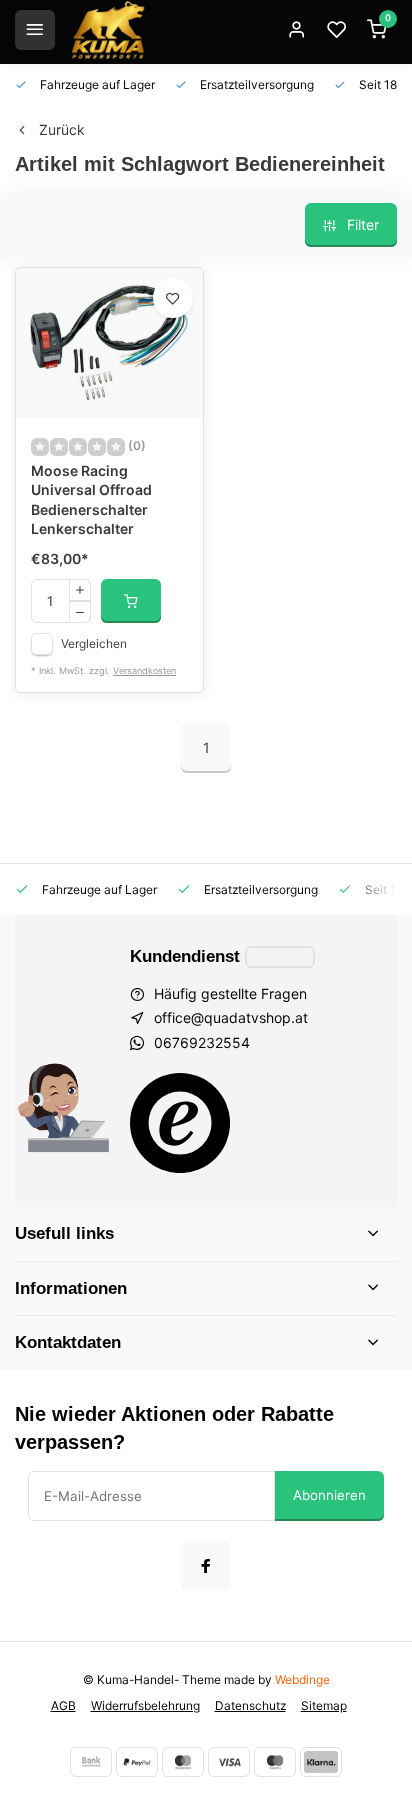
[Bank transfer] (91, 1762)
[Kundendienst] (280, 957)
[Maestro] (275, 1762)
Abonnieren (329, 1495)
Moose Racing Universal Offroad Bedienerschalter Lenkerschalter (91, 500)
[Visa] (229, 1762)
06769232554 (202, 1042)
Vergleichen (94, 643)
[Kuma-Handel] (108, 30)
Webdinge (302, 1679)
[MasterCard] (183, 1762)
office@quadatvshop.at (231, 1017)
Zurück (62, 129)
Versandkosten (144, 670)
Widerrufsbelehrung (145, 1705)
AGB (63, 1705)
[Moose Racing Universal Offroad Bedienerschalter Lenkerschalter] (109, 343)
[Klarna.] (321, 1762)
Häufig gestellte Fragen (230, 993)
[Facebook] (206, 1566)
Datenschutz (250, 1705)
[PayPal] (137, 1762)
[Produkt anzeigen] (131, 601)
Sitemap (324, 1705)
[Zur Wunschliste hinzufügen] (173, 298)
